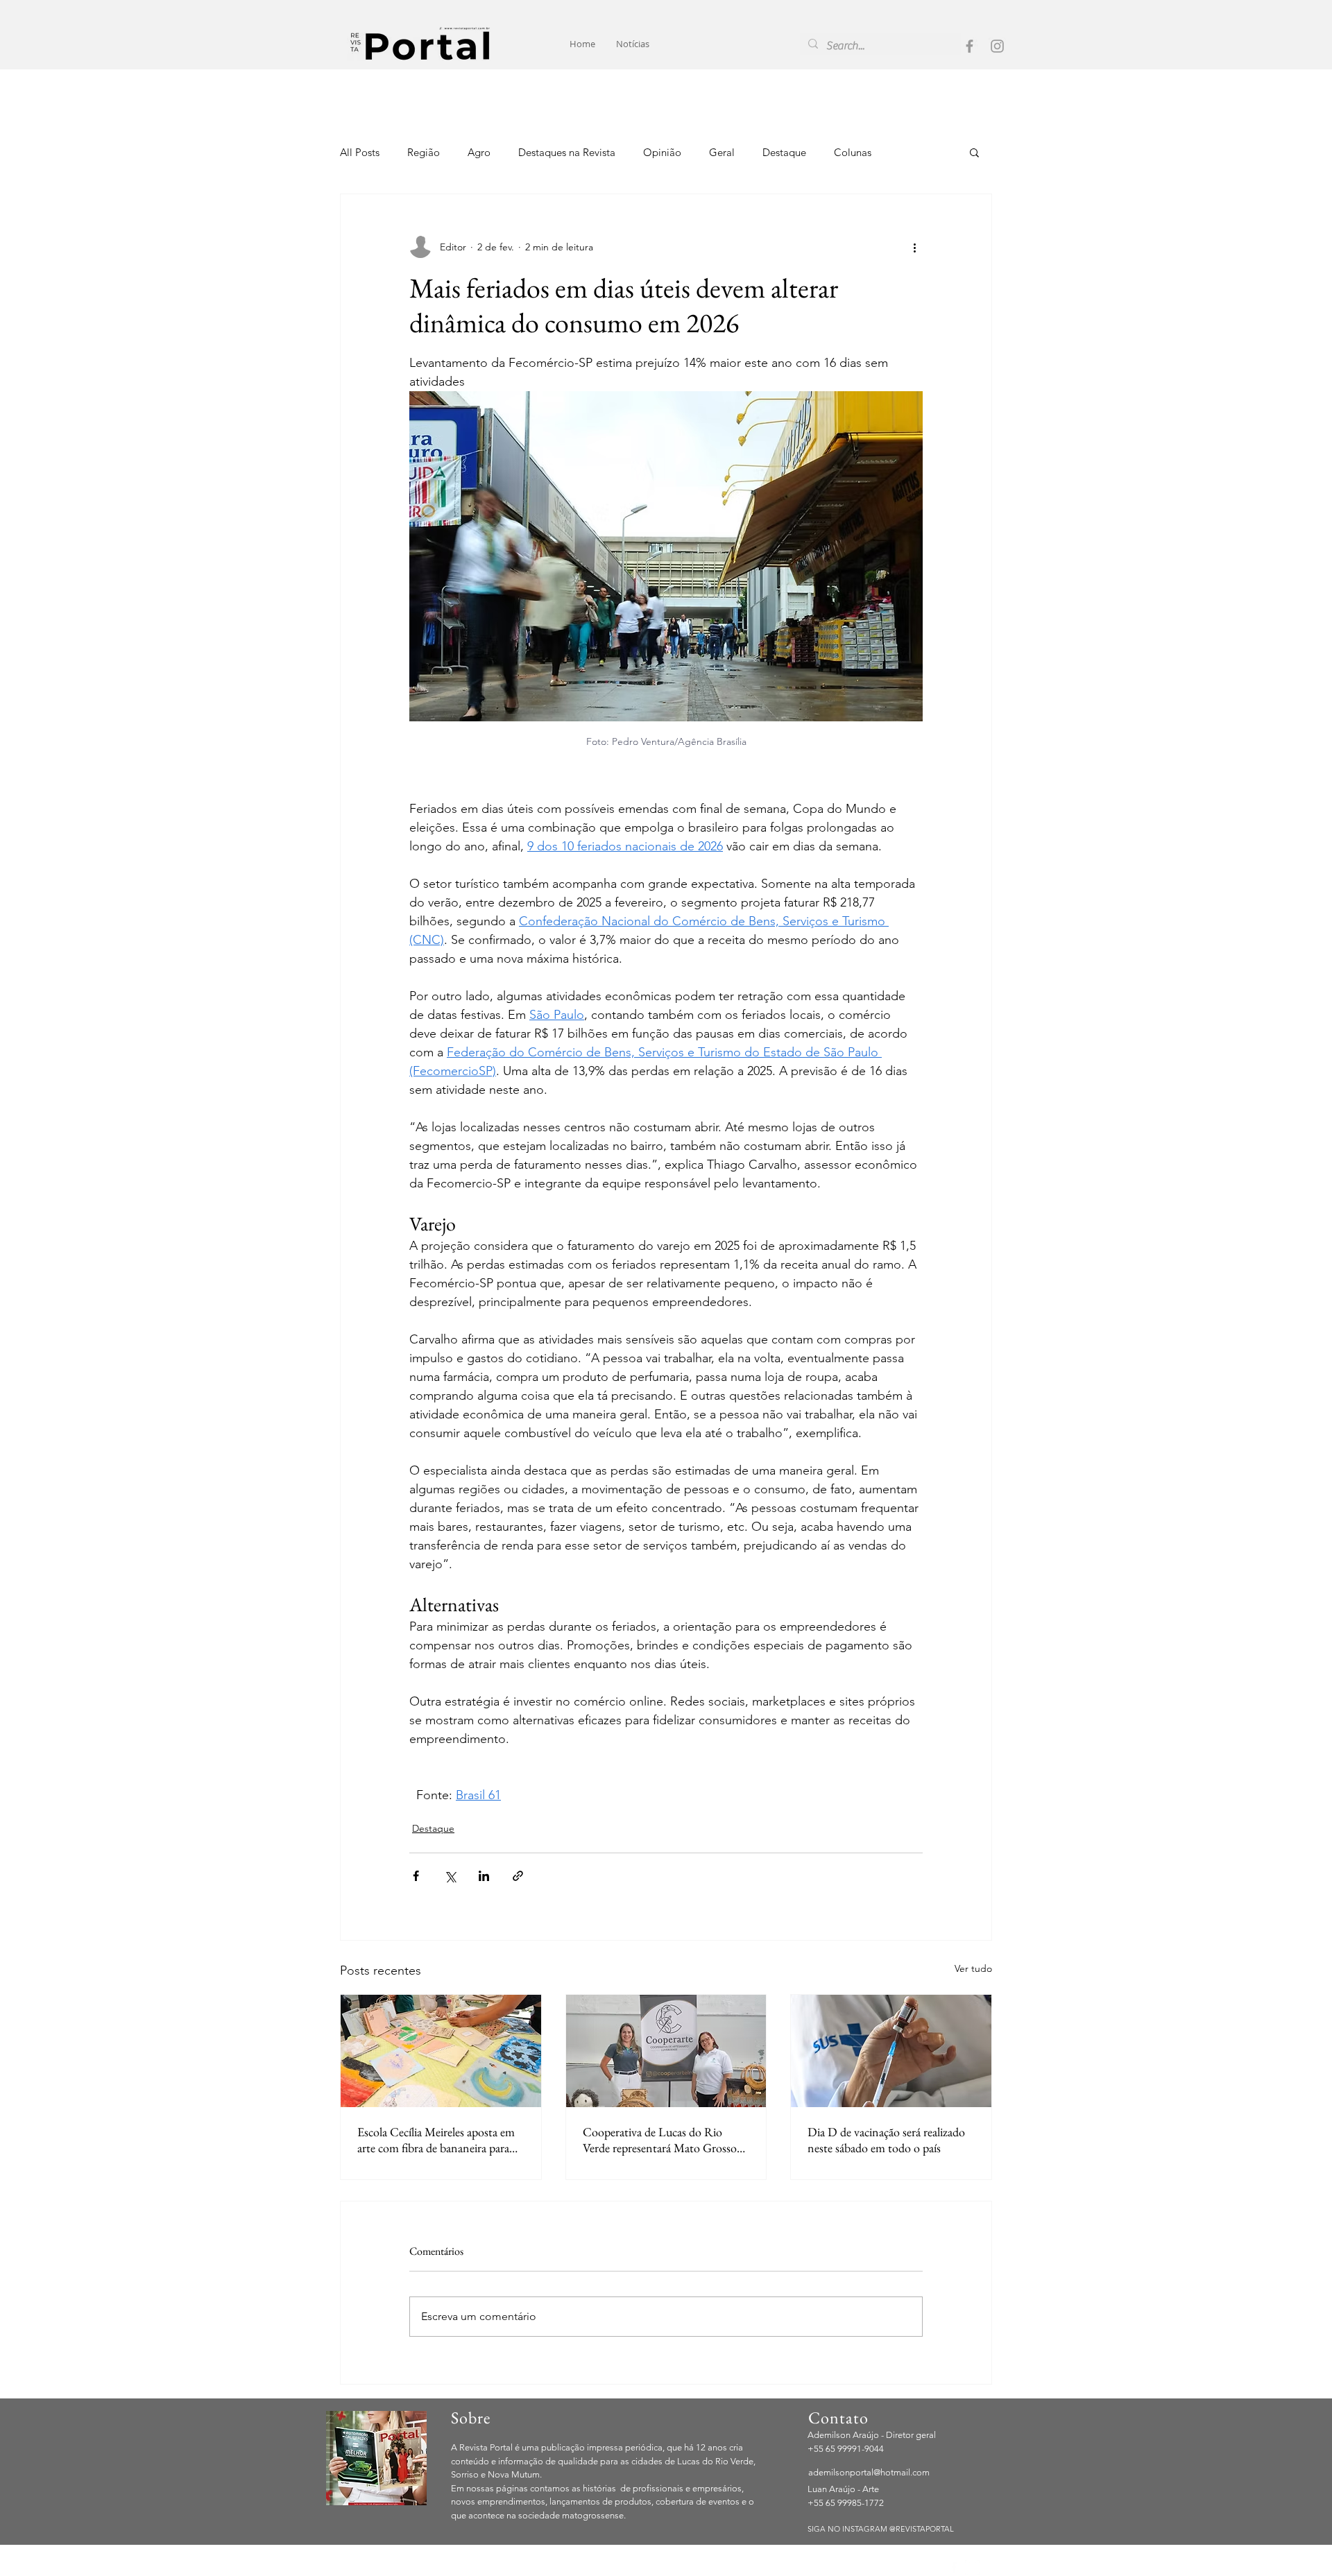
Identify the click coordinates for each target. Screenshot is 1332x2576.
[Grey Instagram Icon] (997, 46)
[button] (974, 152)
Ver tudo (973, 1968)
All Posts (360, 152)
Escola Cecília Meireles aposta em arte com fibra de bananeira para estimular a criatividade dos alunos (438, 2140)
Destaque (784, 152)
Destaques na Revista (567, 152)
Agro (479, 152)
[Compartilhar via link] (518, 1876)
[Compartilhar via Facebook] (416, 1876)
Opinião (662, 152)
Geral (722, 152)
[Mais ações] (914, 247)
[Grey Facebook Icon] (970, 46)
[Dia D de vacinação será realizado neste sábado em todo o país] (891, 2051)
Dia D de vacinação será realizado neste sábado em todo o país (886, 2140)
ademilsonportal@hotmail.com (869, 2472)
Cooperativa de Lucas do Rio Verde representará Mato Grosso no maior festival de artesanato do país (663, 2140)
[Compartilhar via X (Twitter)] (450, 1876)
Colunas (853, 152)
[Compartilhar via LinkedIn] (484, 1876)
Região (424, 152)
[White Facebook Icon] (954, 2567)
